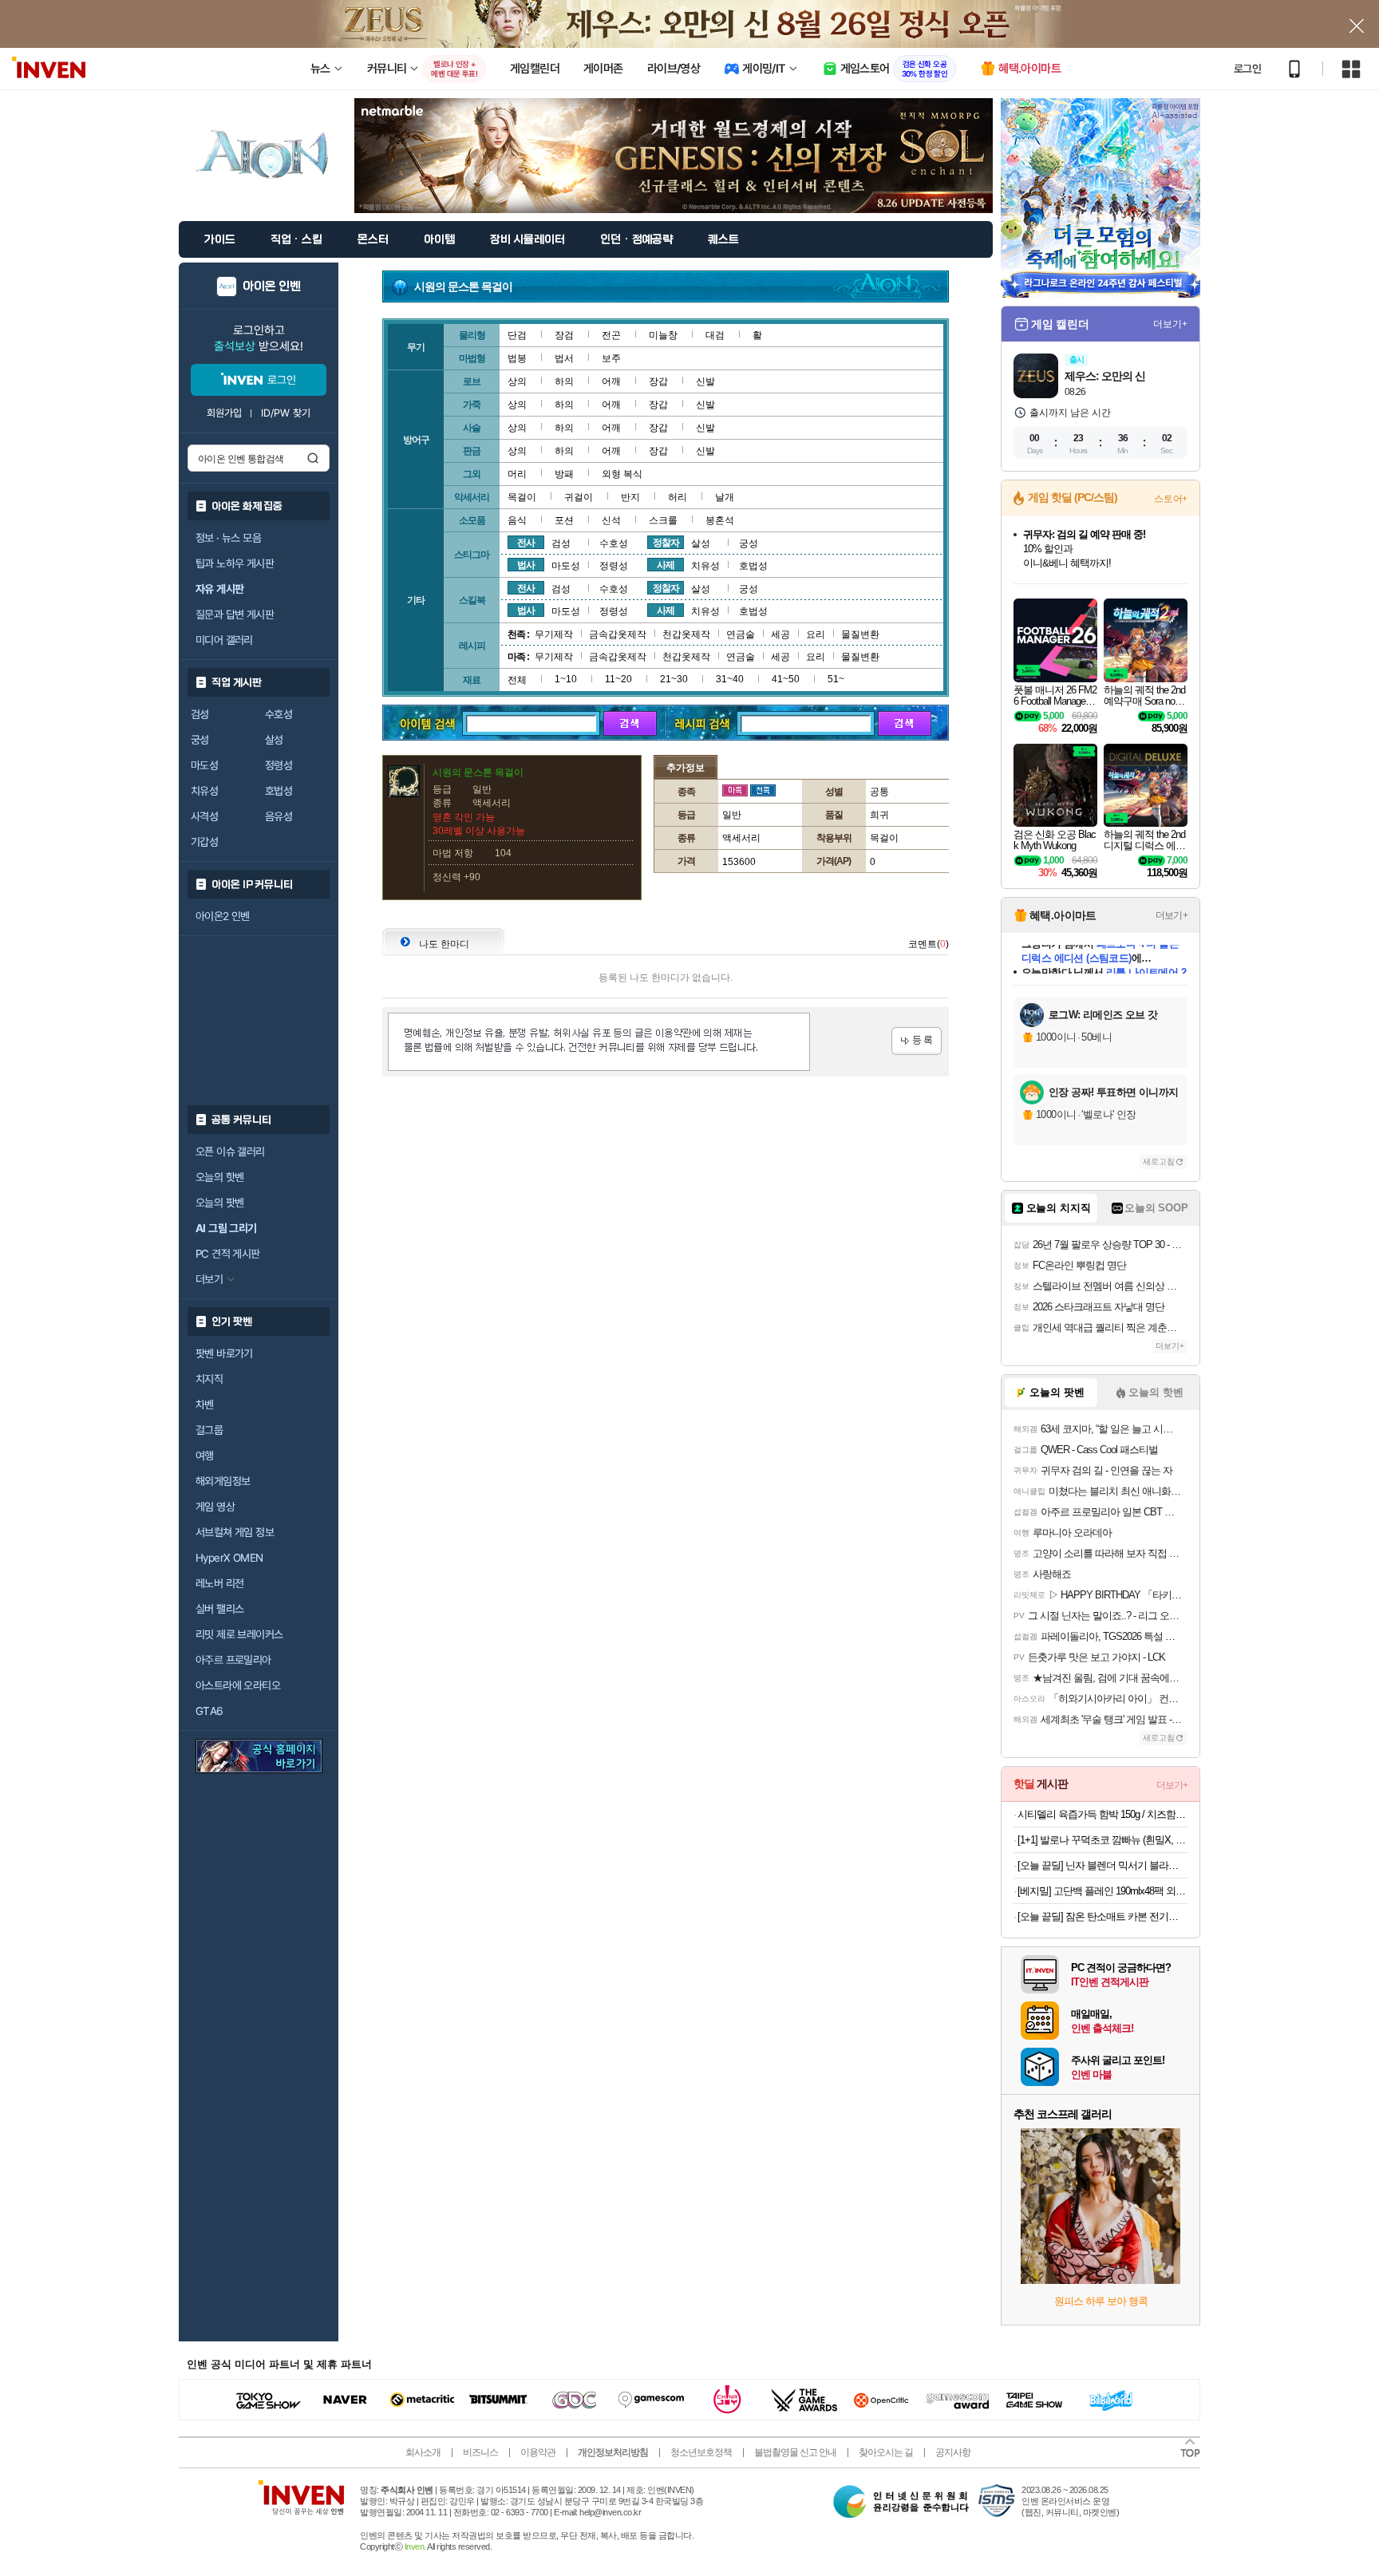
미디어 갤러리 (224, 640)
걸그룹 (209, 1430)
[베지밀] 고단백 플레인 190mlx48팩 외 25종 (1102, 1891)
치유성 (204, 791)
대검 (715, 335)
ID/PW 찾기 (286, 413)
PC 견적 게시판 (228, 1254)
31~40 (730, 679)
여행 (205, 1456)
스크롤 (663, 520)
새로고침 (1159, 1162)
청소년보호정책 (701, 2452)
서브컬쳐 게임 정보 (235, 1532)
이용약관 (538, 2452)
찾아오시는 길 (886, 2452)
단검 (517, 335)
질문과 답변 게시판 (235, 614)
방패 (564, 474)
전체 (517, 680)
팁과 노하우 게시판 (235, 563)
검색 (313, 458)
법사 (526, 565)
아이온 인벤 (272, 286)
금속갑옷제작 (618, 634)
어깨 (611, 381)
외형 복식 (622, 474)
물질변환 (860, 634)
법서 (564, 358)
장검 (564, 335)
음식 (517, 520)
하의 (564, 381)
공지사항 (953, 2452)
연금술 (741, 634)
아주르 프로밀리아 (233, 1660)
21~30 (674, 679)
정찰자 (666, 543)
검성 (200, 714)
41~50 (786, 679)
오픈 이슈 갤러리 (230, 1152)
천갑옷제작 (686, 634)
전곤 (611, 335)
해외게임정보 (223, 1481)
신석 (611, 520)
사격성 (204, 816)
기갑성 (204, 842)
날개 (725, 497)
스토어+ (1171, 499)
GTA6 (209, 1711)
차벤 (205, 1405)
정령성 (279, 765)
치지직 (209, 1379)
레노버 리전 (219, 1583)
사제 (666, 565)
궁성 (200, 740)
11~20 (618, 679)
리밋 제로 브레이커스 (239, 1634)
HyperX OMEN (229, 1558)
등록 (917, 1041)
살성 (274, 740)
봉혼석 (720, 520)
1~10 (566, 679)
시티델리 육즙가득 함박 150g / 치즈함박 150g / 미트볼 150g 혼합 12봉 (1102, 1814)
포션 (564, 520)
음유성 (279, 816)
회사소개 (423, 2452)
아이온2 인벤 (223, 916)
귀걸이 (579, 497)
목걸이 (522, 497)
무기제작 (554, 634)
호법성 (279, 791)
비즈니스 (480, 2452)
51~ (836, 679)
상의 (517, 381)
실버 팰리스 (219, 1609)
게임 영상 (215, 1507)
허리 (678, 497)
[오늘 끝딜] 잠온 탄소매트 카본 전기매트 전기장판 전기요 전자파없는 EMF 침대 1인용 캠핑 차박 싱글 (1102, 1916)
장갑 (658, 381)
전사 (526, 543)
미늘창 (663, 335)
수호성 (279, 714)
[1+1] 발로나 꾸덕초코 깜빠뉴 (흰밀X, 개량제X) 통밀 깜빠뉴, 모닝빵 (1102, 1840)
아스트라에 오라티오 (238, 1685)
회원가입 (224, 413)
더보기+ (1170, 324)
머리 (517, 474)
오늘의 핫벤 (219, 1177)
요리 (816, 634)
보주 (611, 358)
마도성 (204, 765)
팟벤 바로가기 (224, 1353)
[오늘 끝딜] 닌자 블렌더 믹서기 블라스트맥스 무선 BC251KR (1102, 1865)
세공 (780, 634)
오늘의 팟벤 (219, 1203)
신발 (705, 381)
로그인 (1247, 69)
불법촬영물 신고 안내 (795, 2452)
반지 (630, 497)
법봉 (517, 358)
